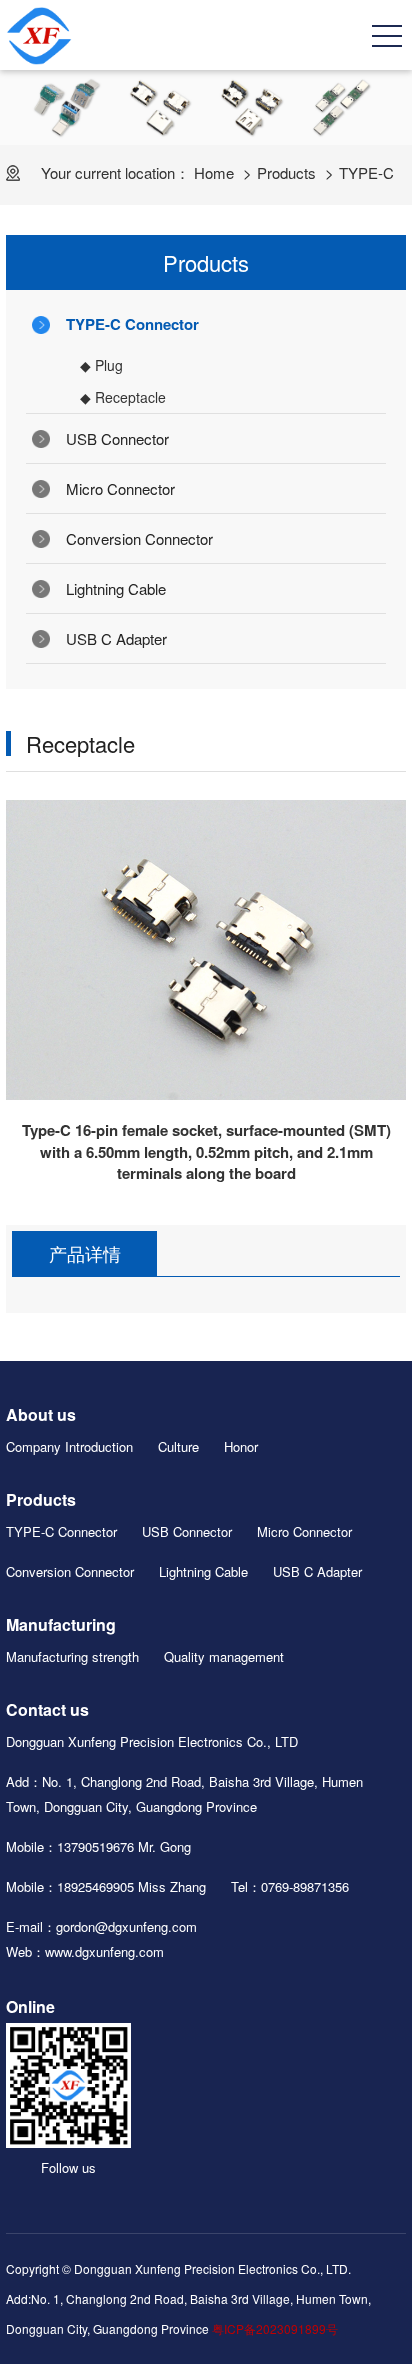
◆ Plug (101, 365)
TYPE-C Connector (132, 324)
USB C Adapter (116, 638)
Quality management (224, 1656)
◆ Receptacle (123, 397)
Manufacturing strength (72, 1656)
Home (214, 172)
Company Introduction (69, 1446)
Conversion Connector (139, 538)
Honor (241, 1446)
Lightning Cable (116, 588)
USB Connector (117, 438)
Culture (178, 1446)
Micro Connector (120, 488)
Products (286, 172)
